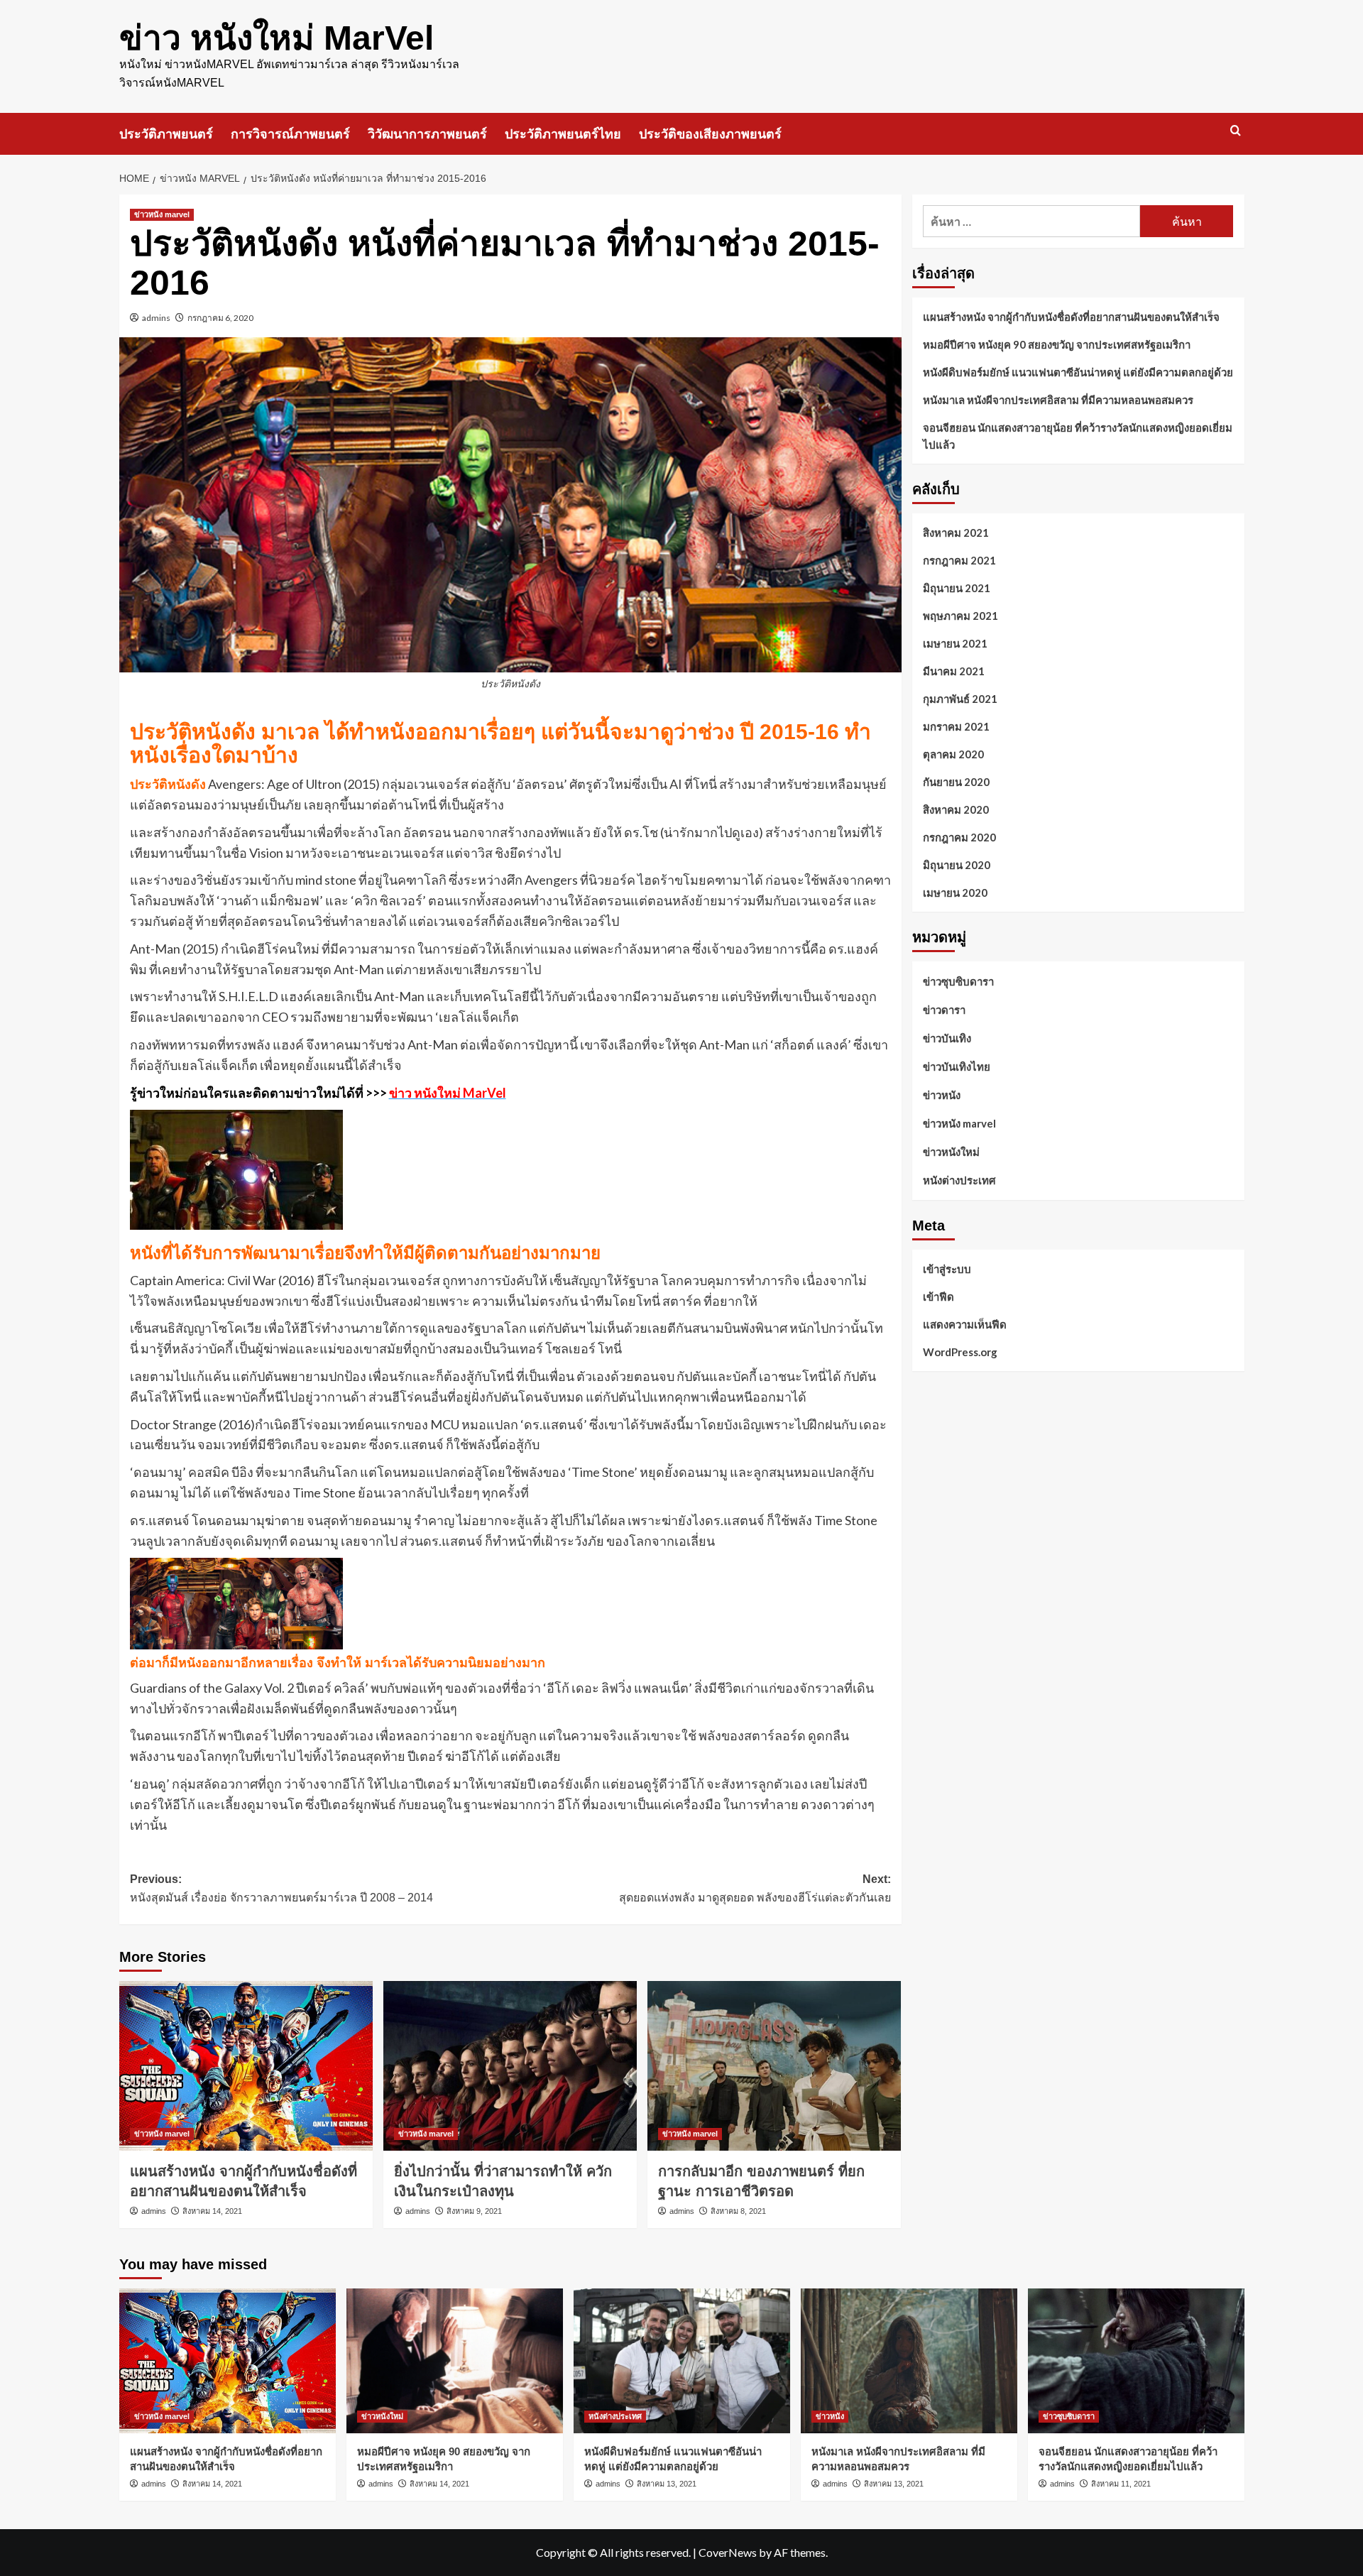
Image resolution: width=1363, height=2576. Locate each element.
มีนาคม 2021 (954, 671)
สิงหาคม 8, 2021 (738, 2211)
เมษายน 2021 (955, 643)
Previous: (281, 1888)
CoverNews (728, 2552)
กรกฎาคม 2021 (959, 560)
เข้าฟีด (938, 1296)
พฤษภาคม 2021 (960, 616)
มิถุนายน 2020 (957, 865)
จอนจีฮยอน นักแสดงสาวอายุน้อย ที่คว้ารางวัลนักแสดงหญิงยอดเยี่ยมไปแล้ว (1078, 436)
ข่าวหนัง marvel (162, 214)
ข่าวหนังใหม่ (951, 1152)
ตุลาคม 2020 (953, 754)
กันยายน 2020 (956, 782)
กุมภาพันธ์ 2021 (960, 699)
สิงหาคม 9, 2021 (474, 2211)
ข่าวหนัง (942, 1095)
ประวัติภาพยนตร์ (166, 134)
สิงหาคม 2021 (956, 533)
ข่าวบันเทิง (947, 1038)
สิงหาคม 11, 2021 (1121, 2484)
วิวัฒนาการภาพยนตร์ (427, 134)
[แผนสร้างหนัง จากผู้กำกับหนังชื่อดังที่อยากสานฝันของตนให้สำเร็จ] (246, 2065)
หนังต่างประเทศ (959, 1180)
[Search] (1236, 131)
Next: (755, 1888)
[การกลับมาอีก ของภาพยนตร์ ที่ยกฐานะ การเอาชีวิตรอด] (774, 2065)
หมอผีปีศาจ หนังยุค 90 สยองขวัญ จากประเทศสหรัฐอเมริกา (1057, 344)
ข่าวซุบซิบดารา (958, 981)
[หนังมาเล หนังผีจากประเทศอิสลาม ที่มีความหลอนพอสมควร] (909, 2361)
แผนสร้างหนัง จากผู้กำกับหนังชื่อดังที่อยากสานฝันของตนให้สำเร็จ (1071, 317)
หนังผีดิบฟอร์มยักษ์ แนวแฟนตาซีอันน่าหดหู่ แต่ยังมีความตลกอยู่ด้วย (1078, 372)
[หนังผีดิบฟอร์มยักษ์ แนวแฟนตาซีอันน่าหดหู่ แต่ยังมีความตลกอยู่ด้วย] (682, 2361)
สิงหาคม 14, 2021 (212, 2211)
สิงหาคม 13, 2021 (667, 2484)
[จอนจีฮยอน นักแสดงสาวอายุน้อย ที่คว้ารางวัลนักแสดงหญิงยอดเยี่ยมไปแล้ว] (1136, 2361)
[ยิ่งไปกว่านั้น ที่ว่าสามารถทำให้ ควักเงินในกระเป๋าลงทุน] (510, 2065)
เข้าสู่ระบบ (947, 1268)
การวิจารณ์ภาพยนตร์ (290, 134)
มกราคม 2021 (956, 726)
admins (156, 318)
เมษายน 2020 (955, 893)
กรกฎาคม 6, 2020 (220, 318)
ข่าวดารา (944, 1010)
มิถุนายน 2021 (957, 588)
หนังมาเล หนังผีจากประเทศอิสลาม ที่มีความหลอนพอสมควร (1058, 400)
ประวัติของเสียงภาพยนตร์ (710, 134)
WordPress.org (960, 1351)
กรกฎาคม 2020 (959, 837)
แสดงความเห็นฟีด (965, 1324)
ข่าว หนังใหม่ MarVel (277, 38)
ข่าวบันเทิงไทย (957, 1066)
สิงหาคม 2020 (956, 809)
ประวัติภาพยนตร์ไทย (563, 134)
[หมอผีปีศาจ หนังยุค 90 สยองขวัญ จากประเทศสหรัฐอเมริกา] (455, 2361)
